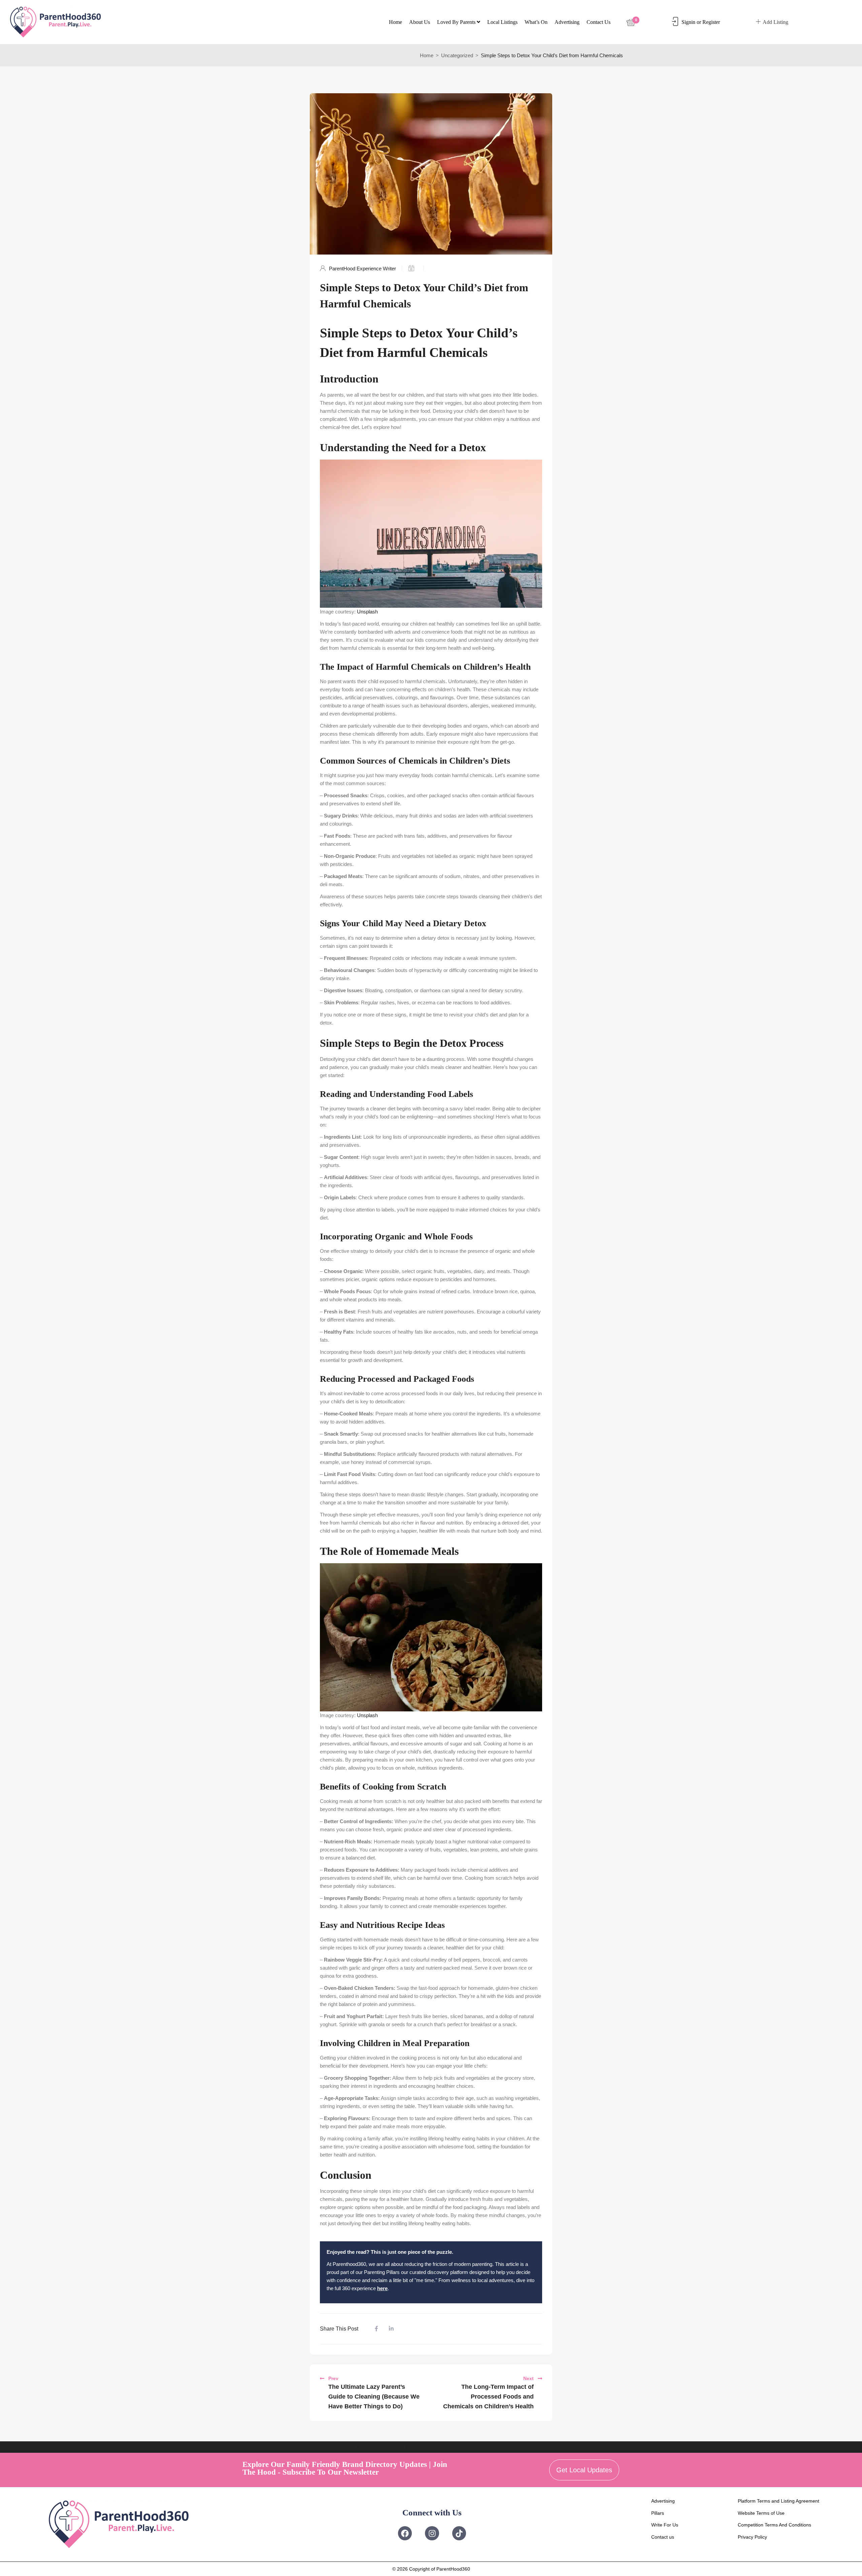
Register (711, 22)
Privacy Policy (752, 2537)
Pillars (658, 2513)
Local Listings (502, 22)
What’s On (536, 22)
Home (395, 22)
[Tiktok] (459, 2533)
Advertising (567, 22)
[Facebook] (405, 2533)
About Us (420, 22)
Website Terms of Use (761, 2513)
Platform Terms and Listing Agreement (778, 2501)
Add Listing (775, 22)
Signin (688, 22)
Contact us (599, 22)
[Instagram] (432, 2533)
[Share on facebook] (376, 2329)
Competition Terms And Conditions (774, 2525)
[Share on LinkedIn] (391, 2329)
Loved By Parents (457, 22)
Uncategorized (457, 55)
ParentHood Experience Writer (362, 269)
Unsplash (367, 612)
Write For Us (665, 2525)
